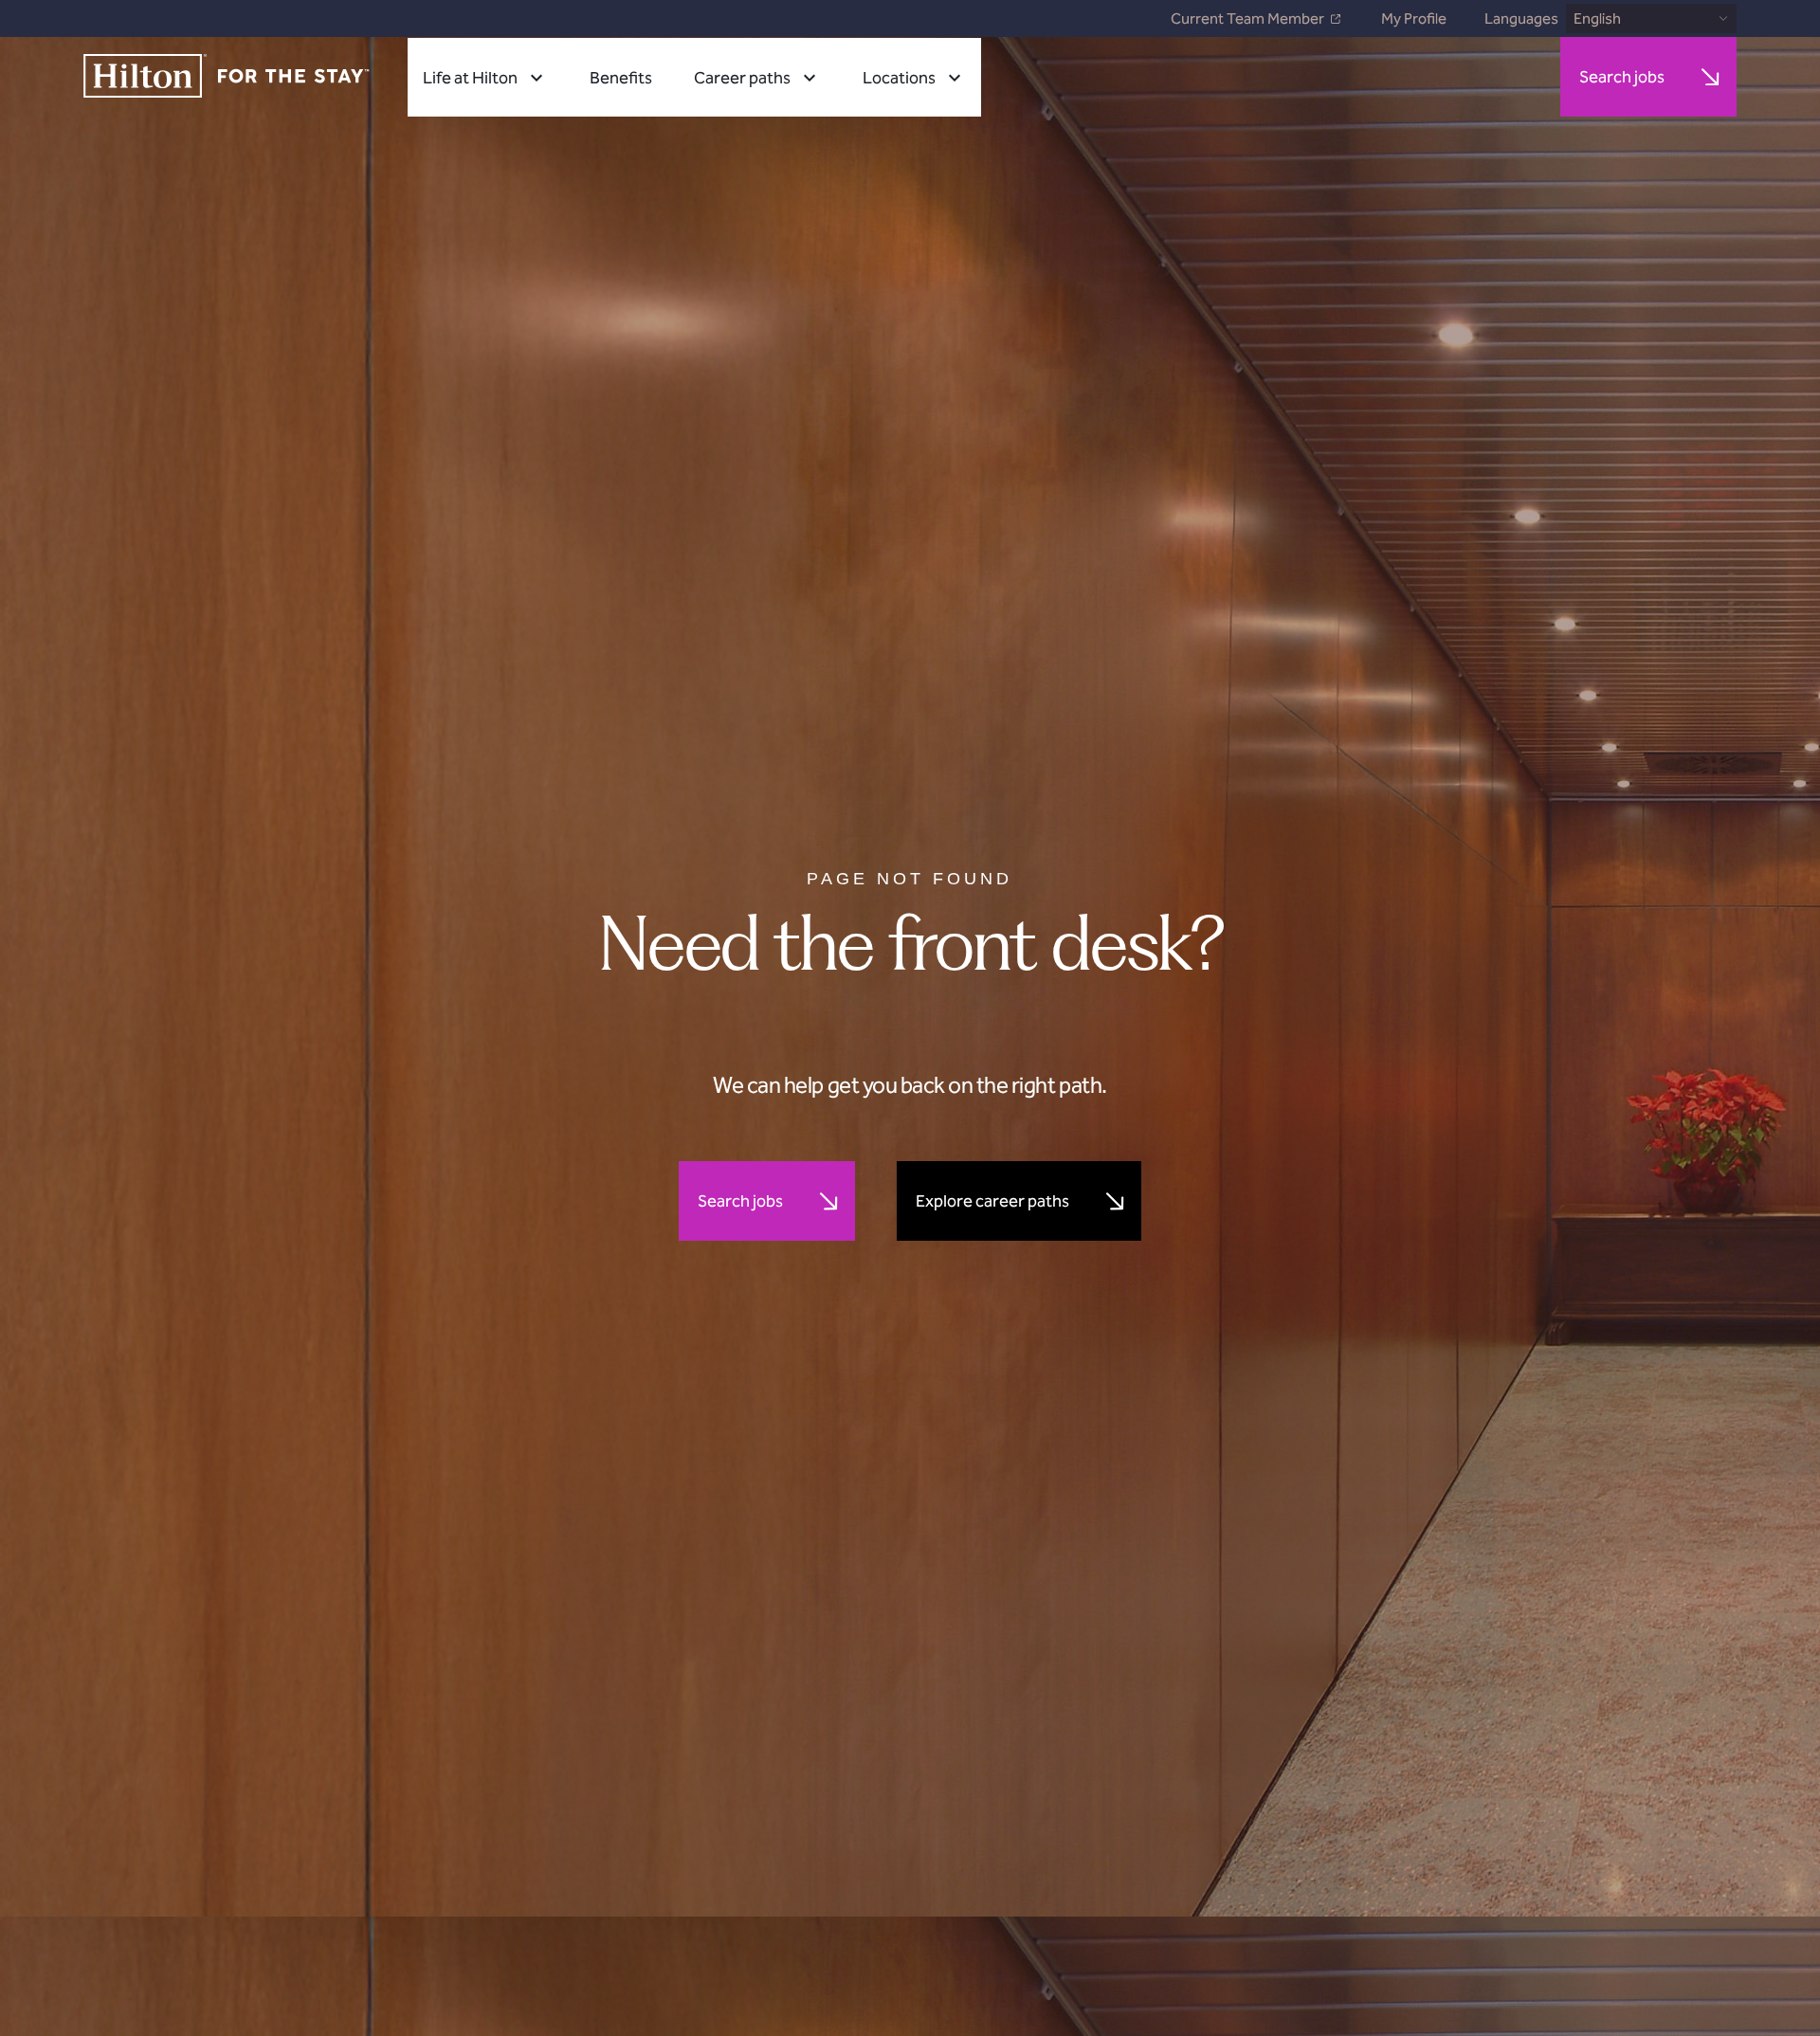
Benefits (621, 78)
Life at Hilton (470, 78)
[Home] (227, 77)
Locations (899, 78)
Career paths (742, 78)
